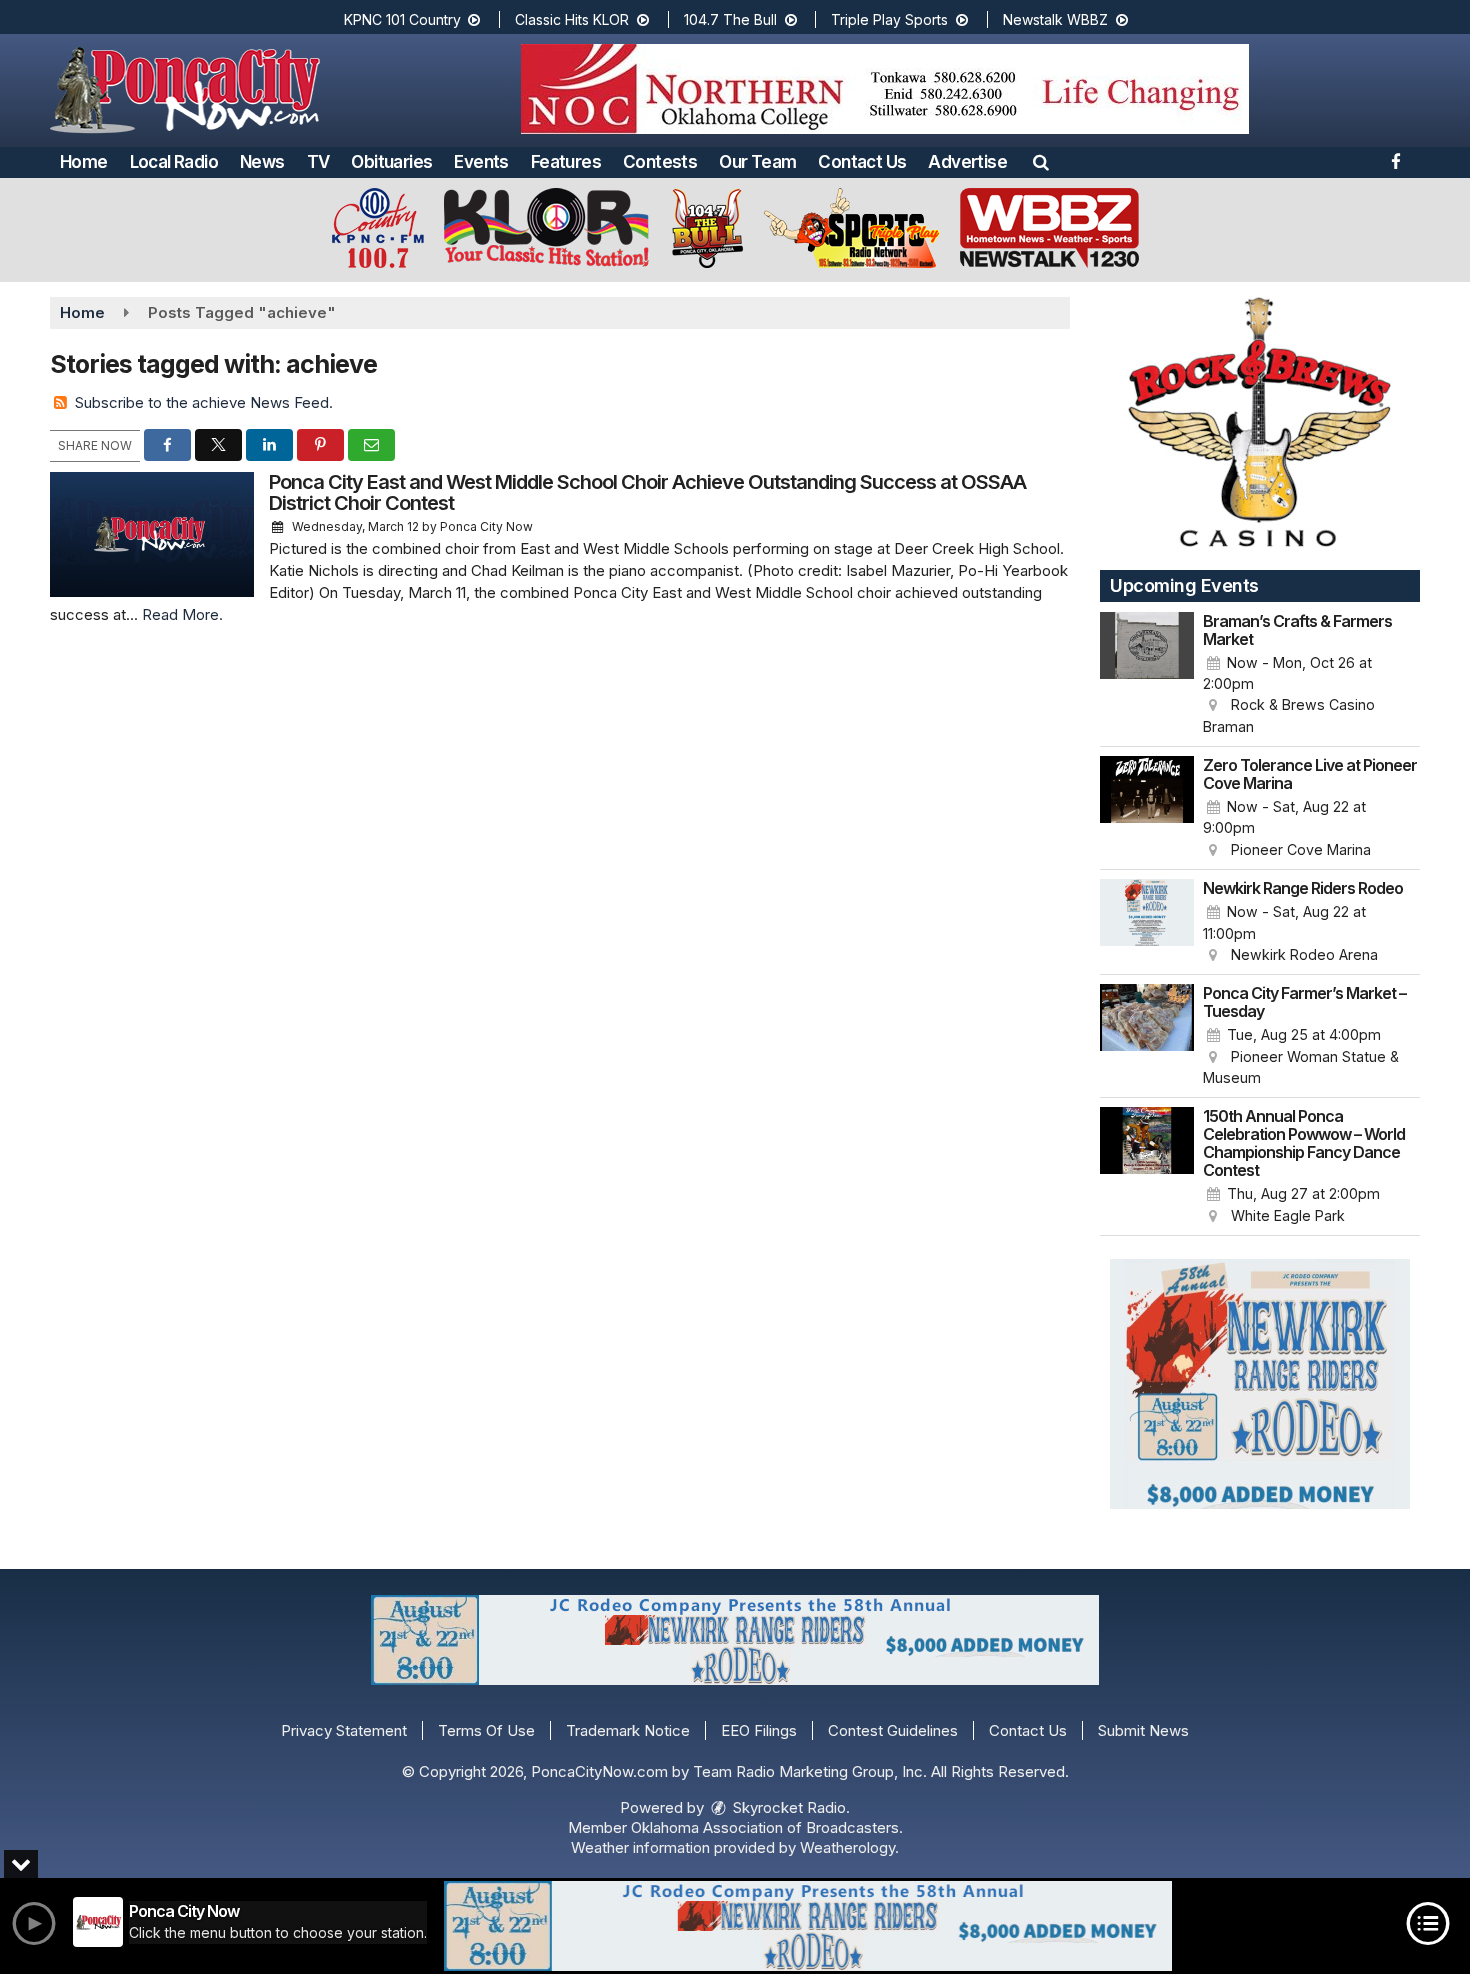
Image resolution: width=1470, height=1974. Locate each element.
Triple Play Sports (891, 19)
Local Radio (174, 162)
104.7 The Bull (732, 19)
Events (481, 162)
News (262, 162)
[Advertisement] (885, 89)
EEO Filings (759, 1730)
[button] (1041, 162)
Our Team (757, 162)
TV (318, 162)
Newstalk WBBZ (1057, 19)
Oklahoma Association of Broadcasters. (767, 1827)
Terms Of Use (486, 1730)
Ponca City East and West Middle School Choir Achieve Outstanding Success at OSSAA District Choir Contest (647, 492)
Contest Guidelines (893, 1730)
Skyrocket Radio (787, 1807)
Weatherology (847, 1847)
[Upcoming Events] (1147, 675)
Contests (660, 162)
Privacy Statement (344, 1730)
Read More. (182, 614)
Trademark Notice (628, 1730)
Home (84, 162)
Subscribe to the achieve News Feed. (204, 402)
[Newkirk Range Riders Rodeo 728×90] (808, 1926)
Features (566, 162)
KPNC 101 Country (404, 19)
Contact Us (862, 162)
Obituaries (391, 162)
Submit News (1143, 1730)
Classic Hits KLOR (574, 19)
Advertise (967, 162)
